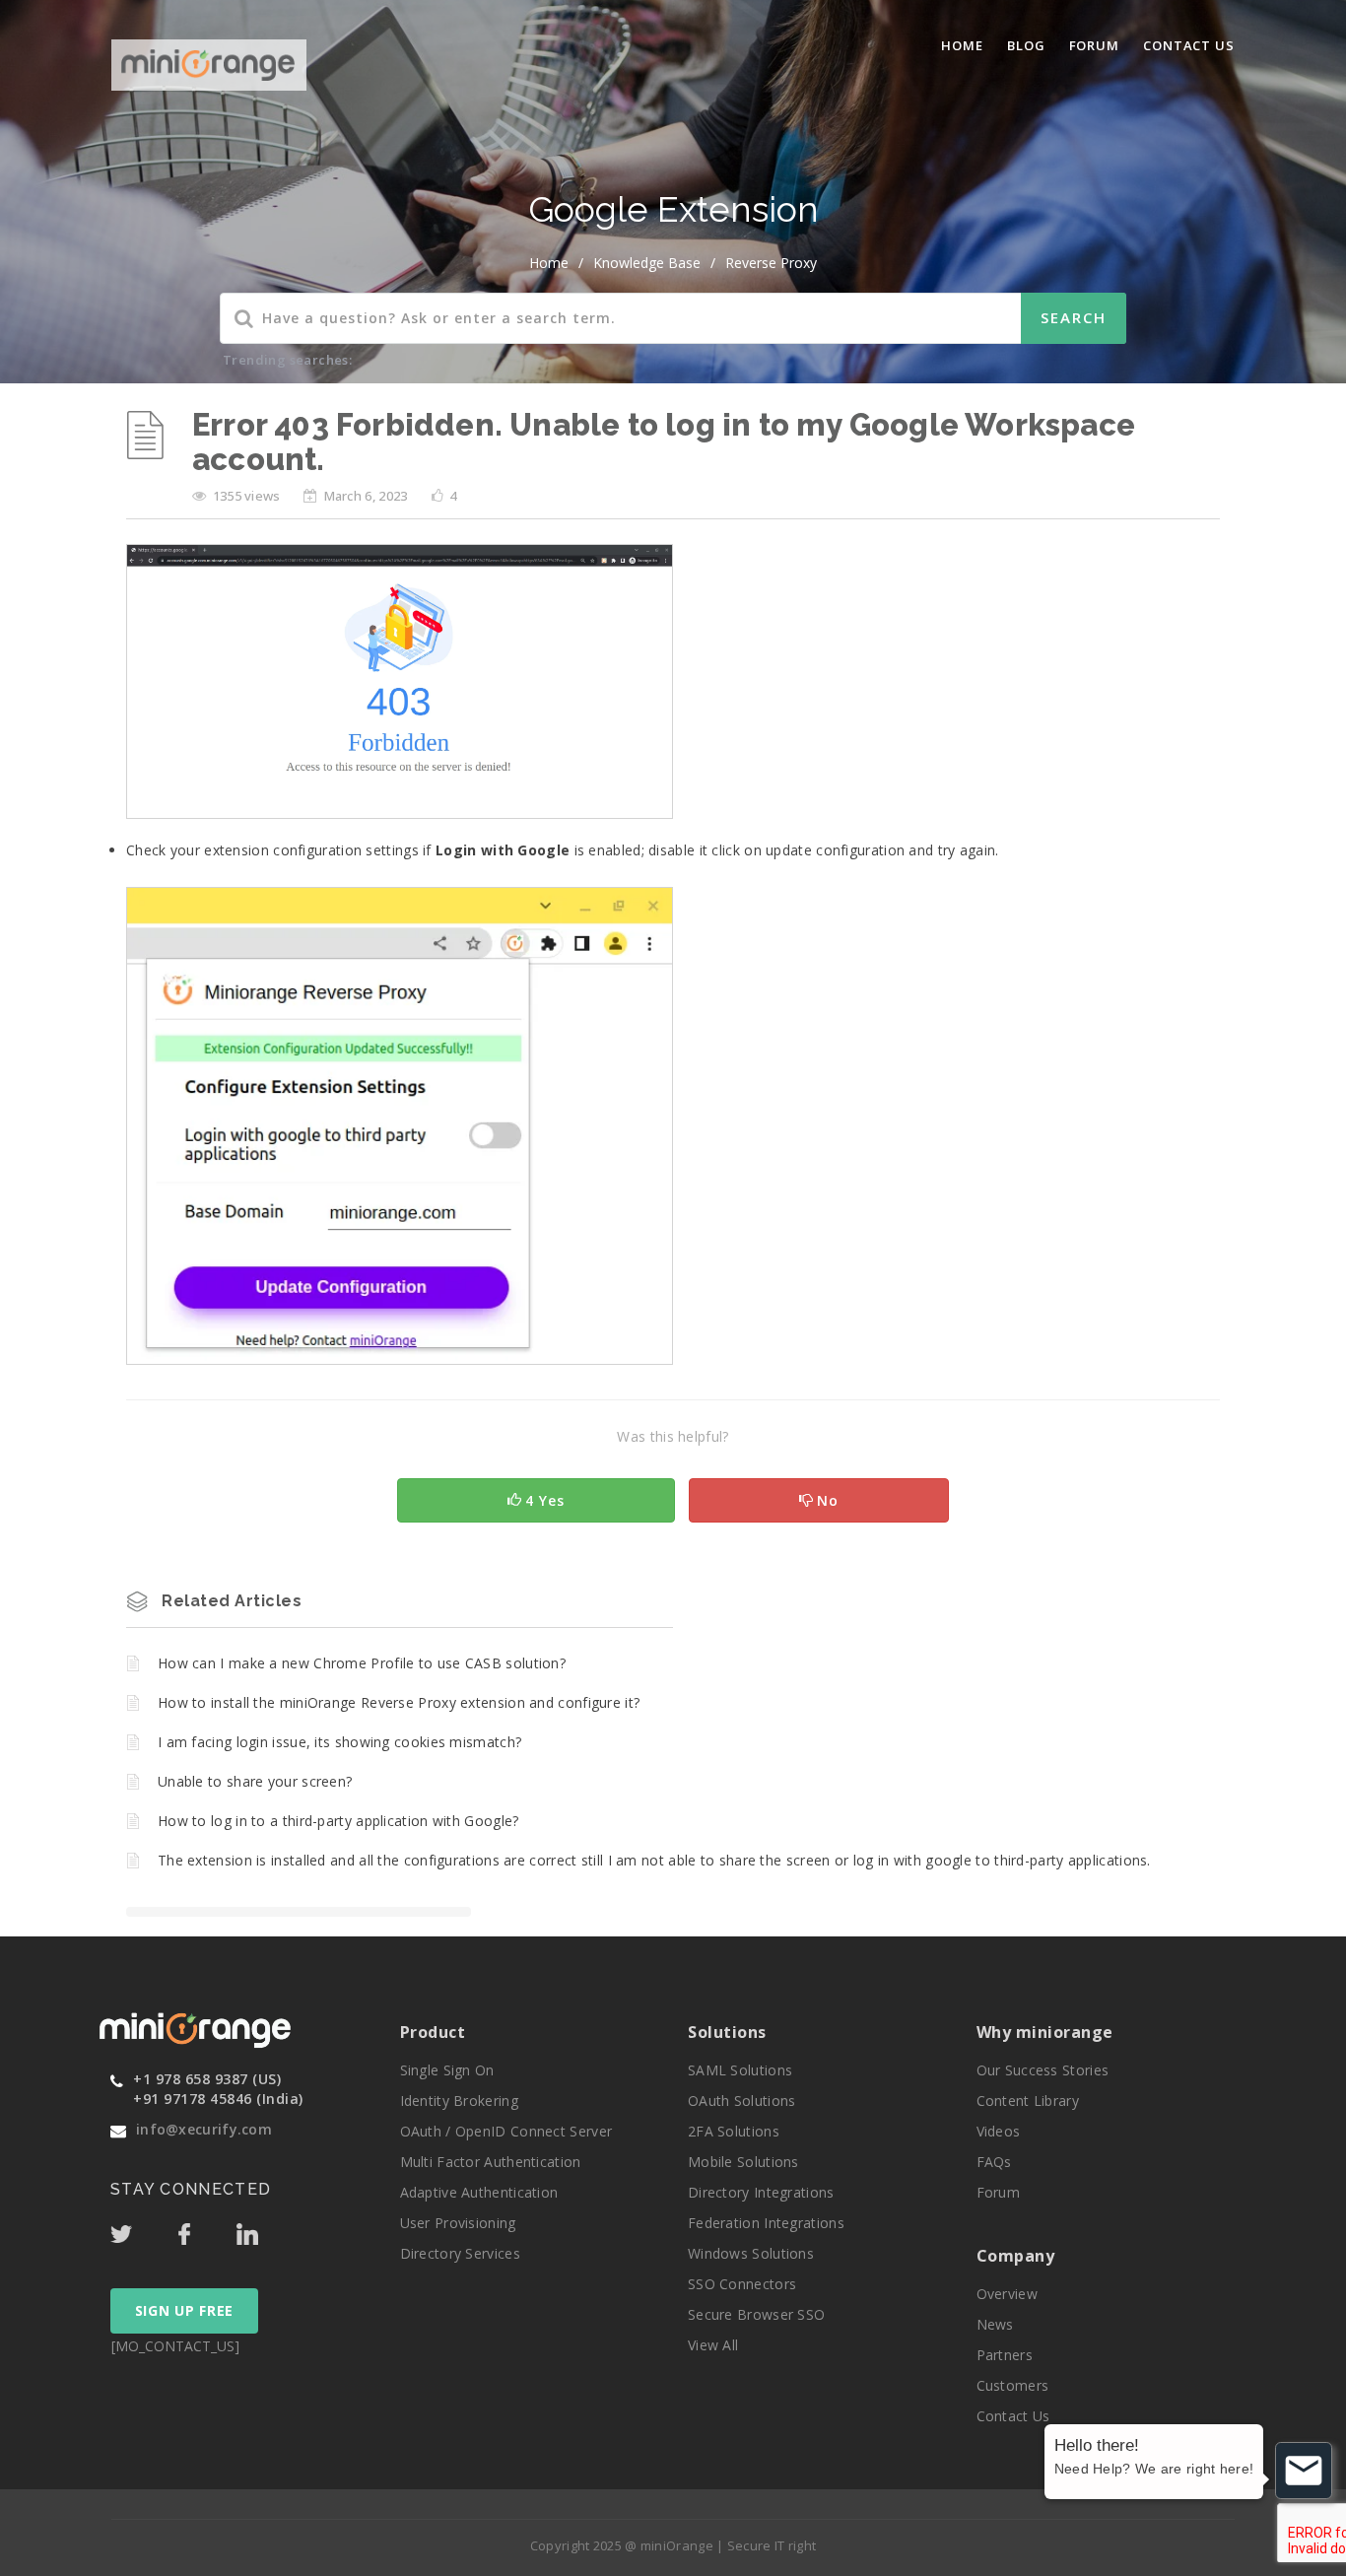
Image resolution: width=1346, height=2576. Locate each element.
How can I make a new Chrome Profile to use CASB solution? (362, 1663)
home (549, 263)
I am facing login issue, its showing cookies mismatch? (339, 1742)
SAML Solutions (740, 2070)
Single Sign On (447, 2070)
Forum (1095, 45)
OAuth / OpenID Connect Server (506, 2131)
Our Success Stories (1043, 2070)
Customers (1013, 2385)
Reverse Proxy (771, 263)
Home (962, 45)
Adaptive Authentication (479, 2192)
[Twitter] (142, 2229)
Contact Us (1189, 45)
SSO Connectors (742, 2284)
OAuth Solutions (742, 2101)
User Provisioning (458, 2223)
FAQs (994, 2162)
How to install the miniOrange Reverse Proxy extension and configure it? (399, 1702)
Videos (999, 2131)
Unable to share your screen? (255, 1781)
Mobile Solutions (743, 2162)
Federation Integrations (766, 2223)
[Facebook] (205, 2229)
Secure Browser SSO (756, 2314)
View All (713, 2345)
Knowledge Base (647, 263)
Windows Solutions (751, 2253)
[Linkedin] (266, 2229)
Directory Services (460, 2253)
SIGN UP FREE (184, 2310)
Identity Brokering (459, 2101)
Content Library (1028, 2101)
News (995, 2324)
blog (1026, 45)
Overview (1007, 2294)
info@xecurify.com (204, 2129)
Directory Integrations (761, 2192)
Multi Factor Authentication (491, 2162)
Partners (1005, 2355)
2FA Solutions (734, 2131)
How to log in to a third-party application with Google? (338, 1821)
